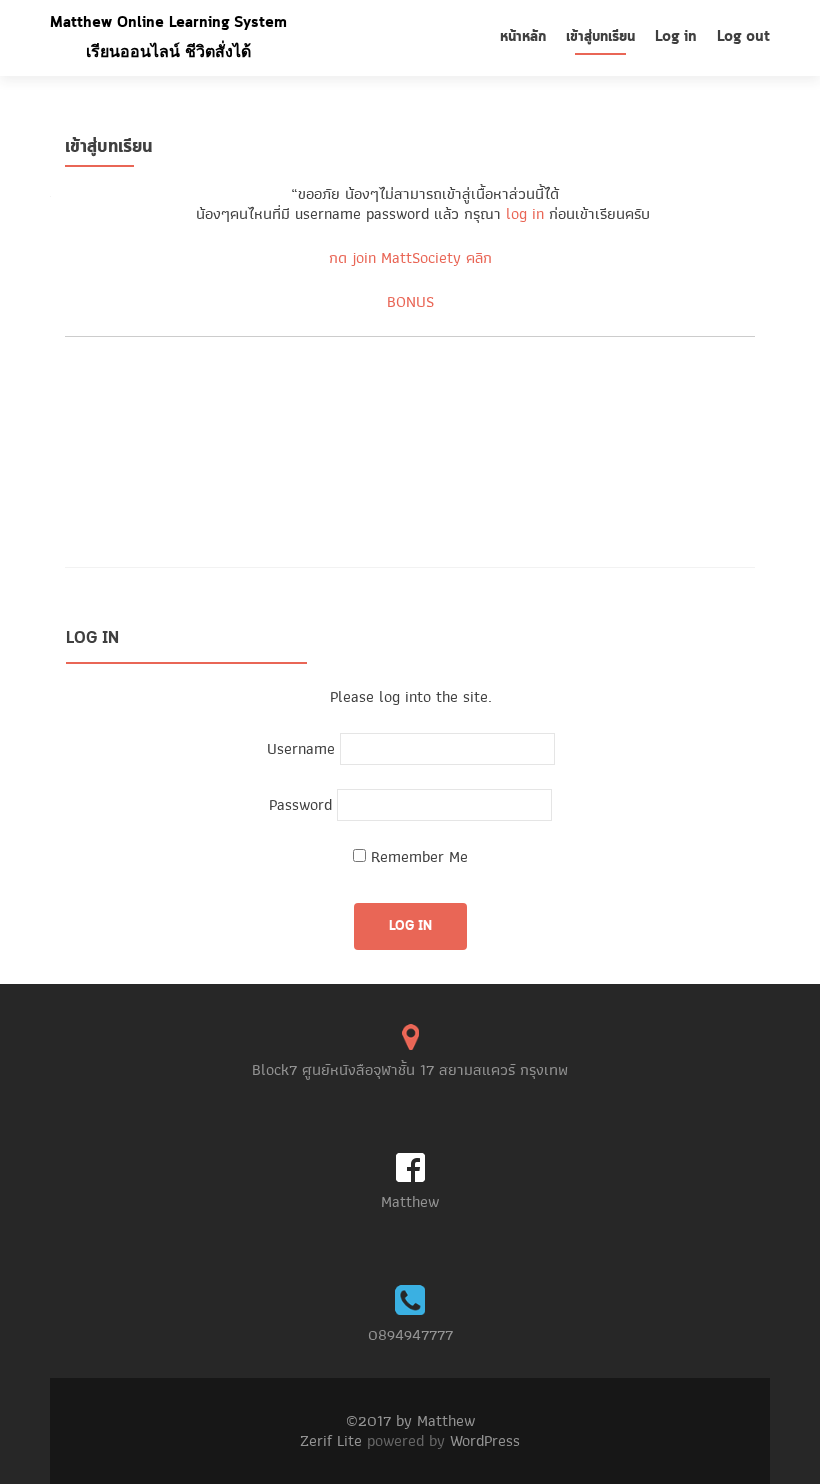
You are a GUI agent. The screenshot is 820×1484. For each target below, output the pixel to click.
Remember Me (417, 857)
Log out (743, 37)
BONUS (410, 302)
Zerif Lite (333, 1441)
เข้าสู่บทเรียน (600, 37)
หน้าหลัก (523, 37)
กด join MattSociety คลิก (410, 258)
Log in (676, 37)
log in (525, 214)
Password (300, 805)
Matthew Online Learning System (168, 23)
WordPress (485, 1441)
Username (301, 749)
